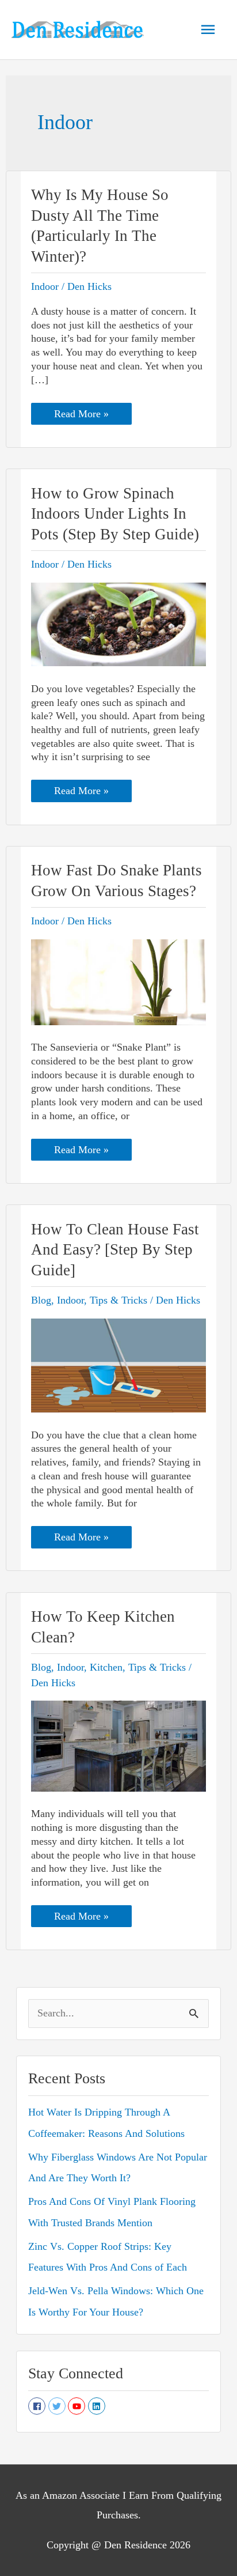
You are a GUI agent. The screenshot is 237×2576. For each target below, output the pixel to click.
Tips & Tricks (118, 1300)
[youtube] (78, 2406)
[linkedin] (98, 2406)
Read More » (81, 416)
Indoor (45, 286)
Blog (41, 1300)
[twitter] (58, 2406)
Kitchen (106, 1667)
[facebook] (38, 2406)
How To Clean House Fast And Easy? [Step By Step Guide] (115, 1250)
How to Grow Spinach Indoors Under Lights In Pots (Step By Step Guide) (115, 514)
